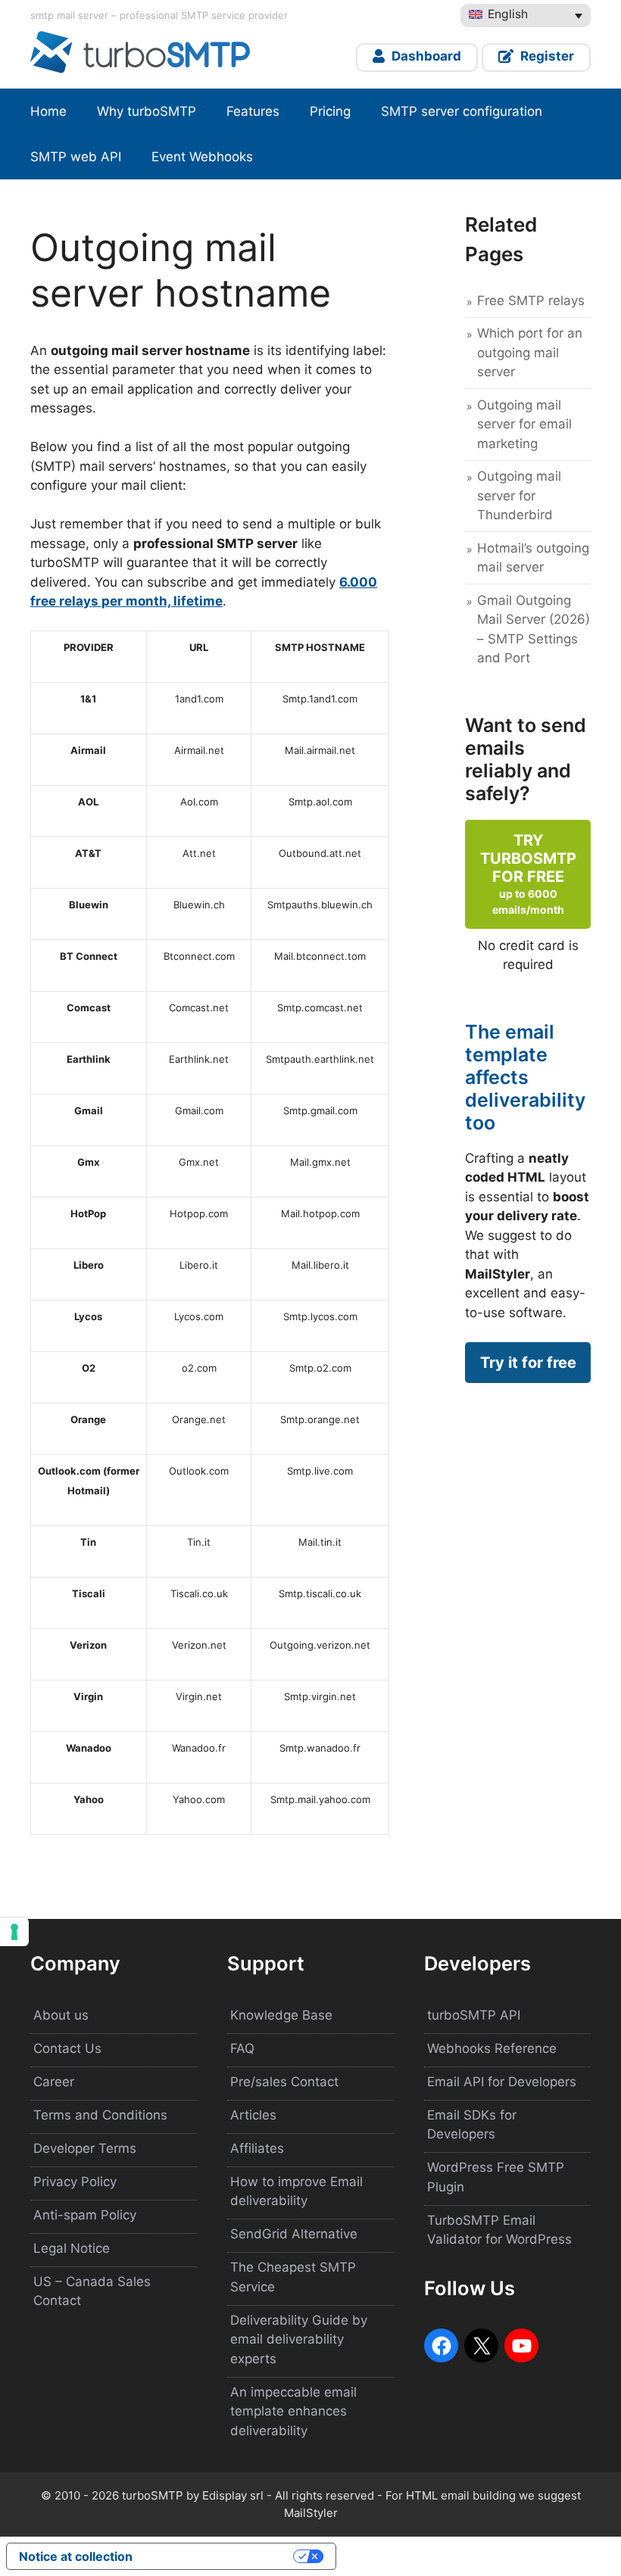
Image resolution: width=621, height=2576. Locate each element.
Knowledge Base (281, 2015)
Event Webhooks (202, 157)
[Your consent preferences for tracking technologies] (14, 1932)
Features (253, 111)
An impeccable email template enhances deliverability (293, 2411)
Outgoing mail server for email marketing (524, 424)
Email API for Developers (502, 2082)
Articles (253, 2115)
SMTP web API (76, 157)
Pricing (330, 111)
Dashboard (425, 56)
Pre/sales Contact (284, 2082)
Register (546, 56)
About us (61, 2015)
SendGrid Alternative (294, 2234)
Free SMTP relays (531, 301)
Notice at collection (76, 2556)
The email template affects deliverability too (525, 1077)
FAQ (242, 2048)
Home (48, 111)
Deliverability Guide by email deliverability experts (299, 2339)
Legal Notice (72, 2248)
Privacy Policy (75, 2182)
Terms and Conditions (100, 2115)
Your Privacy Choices (220, 2556)
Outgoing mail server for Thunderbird (519, 495)
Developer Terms (85, 2148)
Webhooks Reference (492, 2048)
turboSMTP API (474, 2015)
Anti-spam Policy (85, 2215)
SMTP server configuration (462, 111)
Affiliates (257, 2148)
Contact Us (67, 2048)
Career (54, 2082)
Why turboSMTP (147, 111)
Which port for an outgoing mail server (530, 352)
